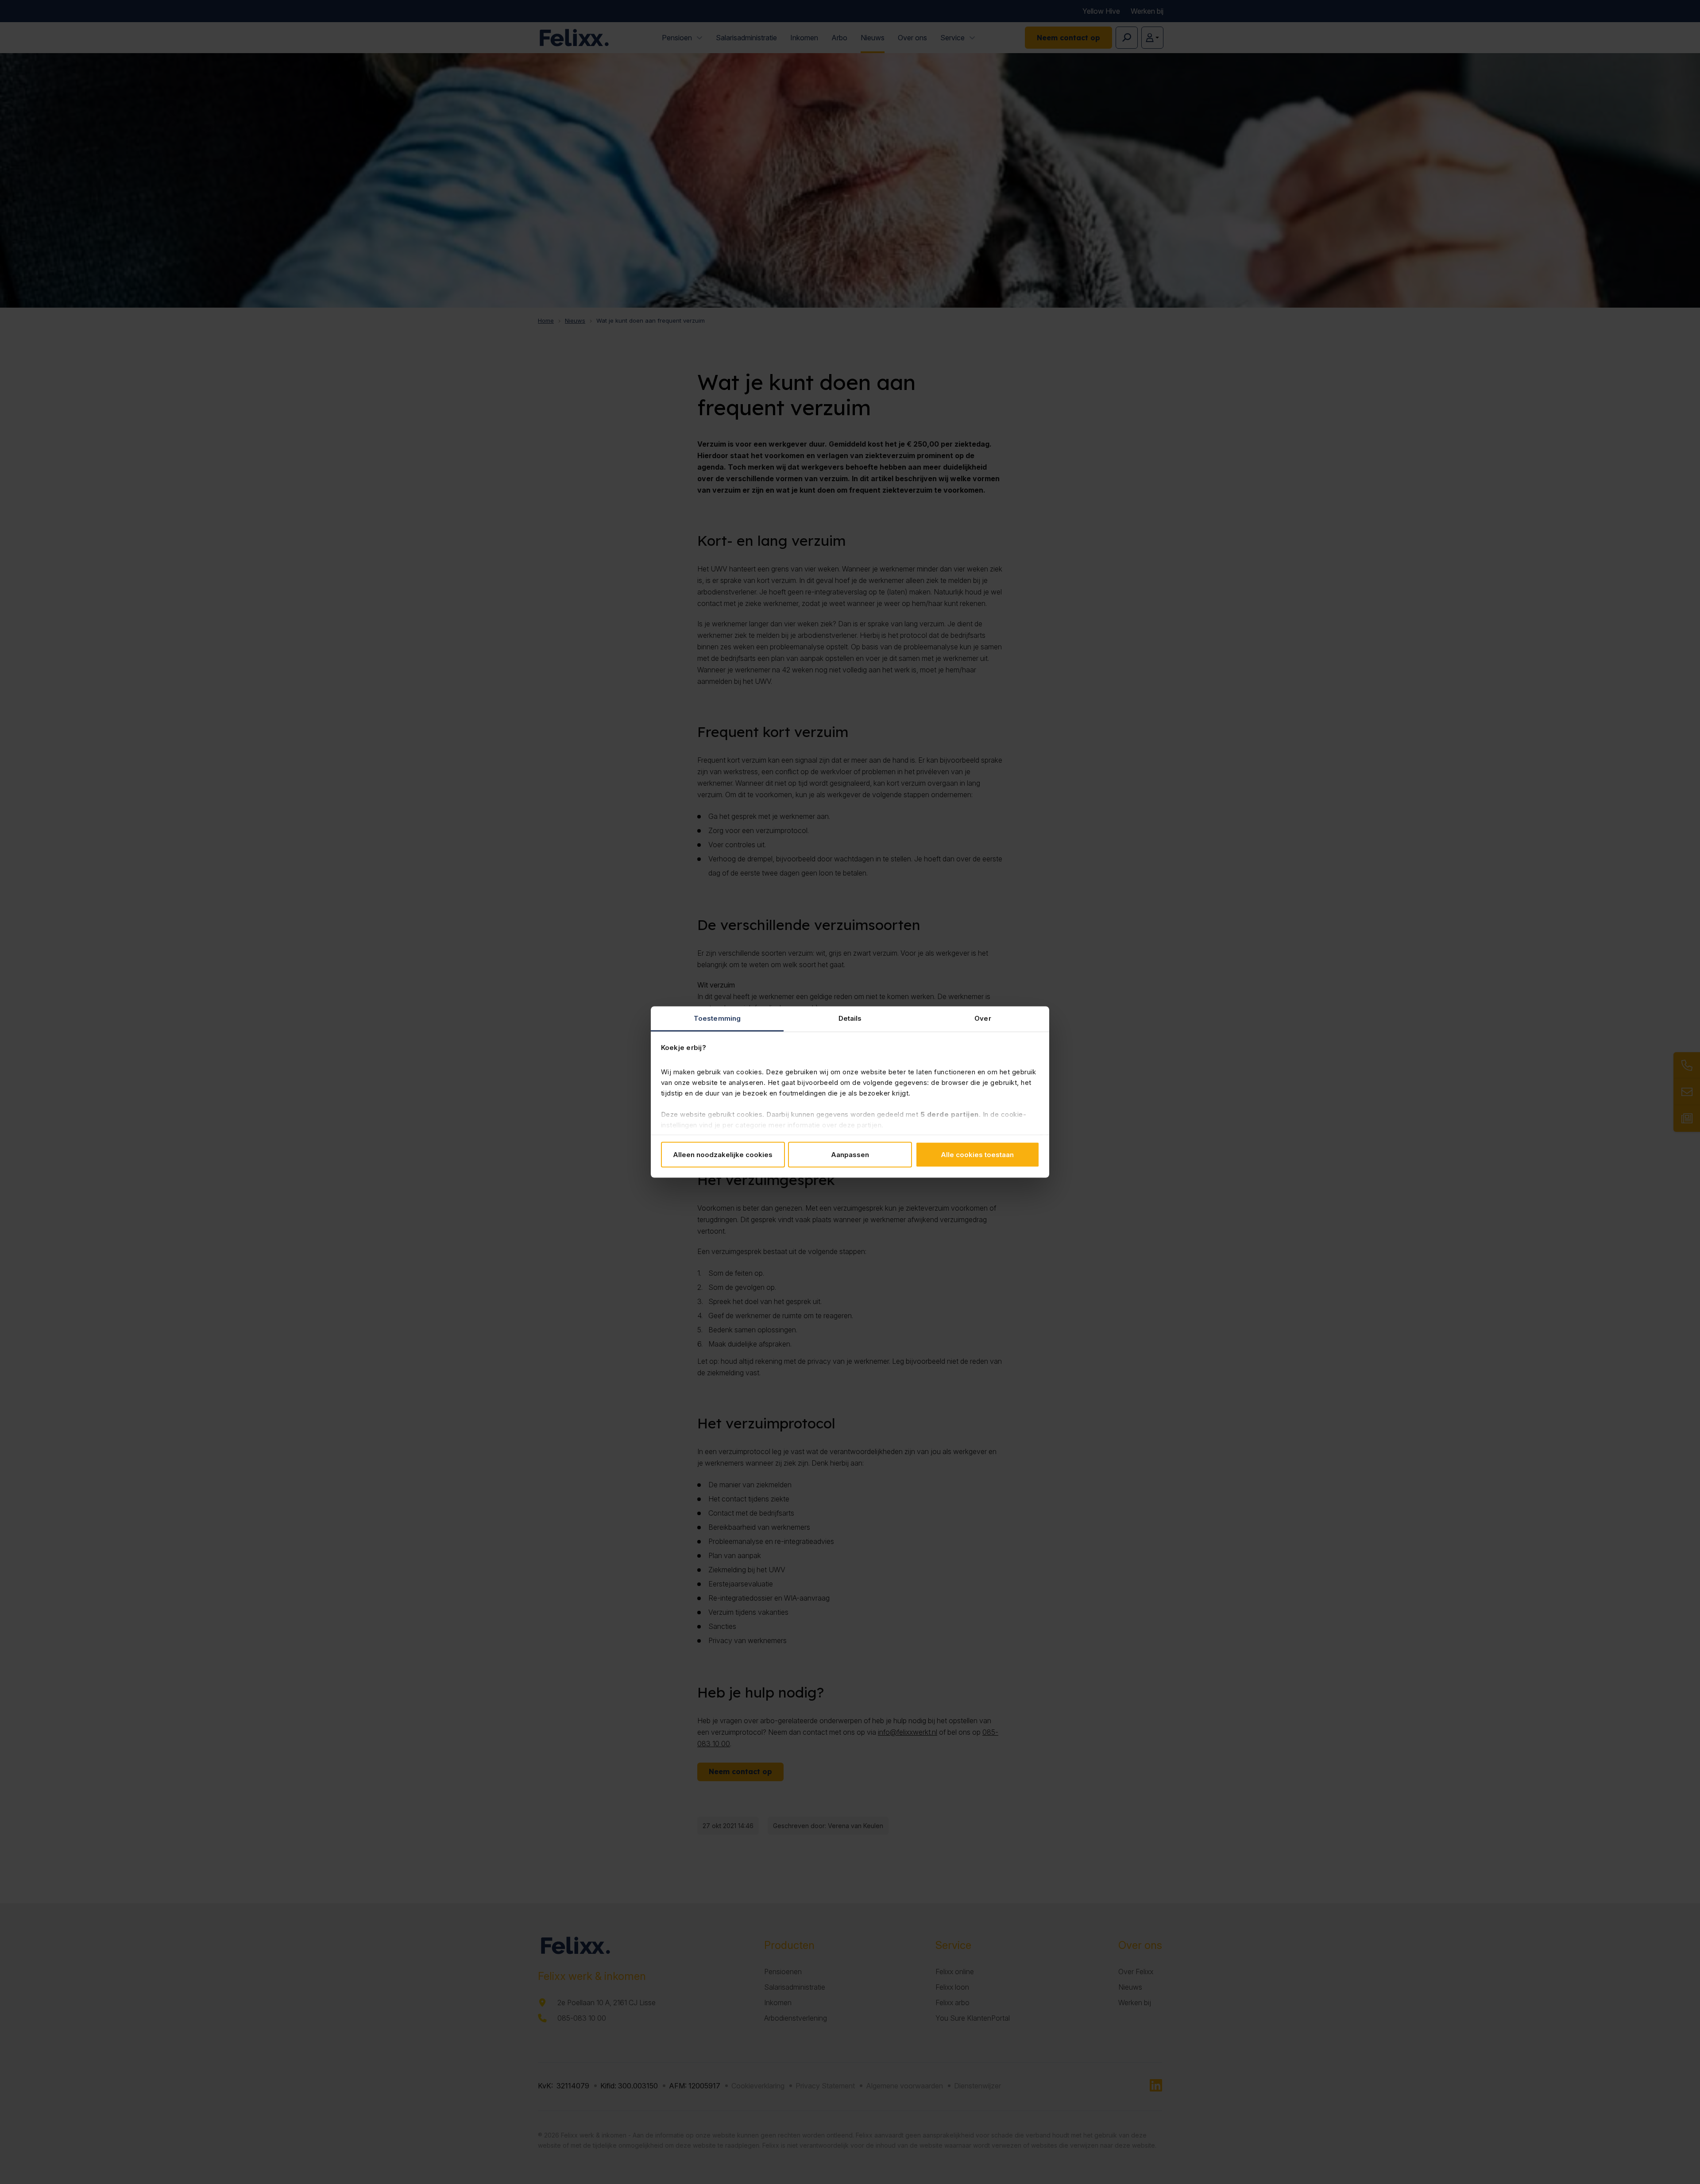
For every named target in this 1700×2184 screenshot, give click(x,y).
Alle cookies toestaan (977, 1154)
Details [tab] (850, 1018)
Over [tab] (983, 1018)
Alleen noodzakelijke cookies (723, 1154)
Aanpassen (850, 1154)
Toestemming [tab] (717, 1018)
